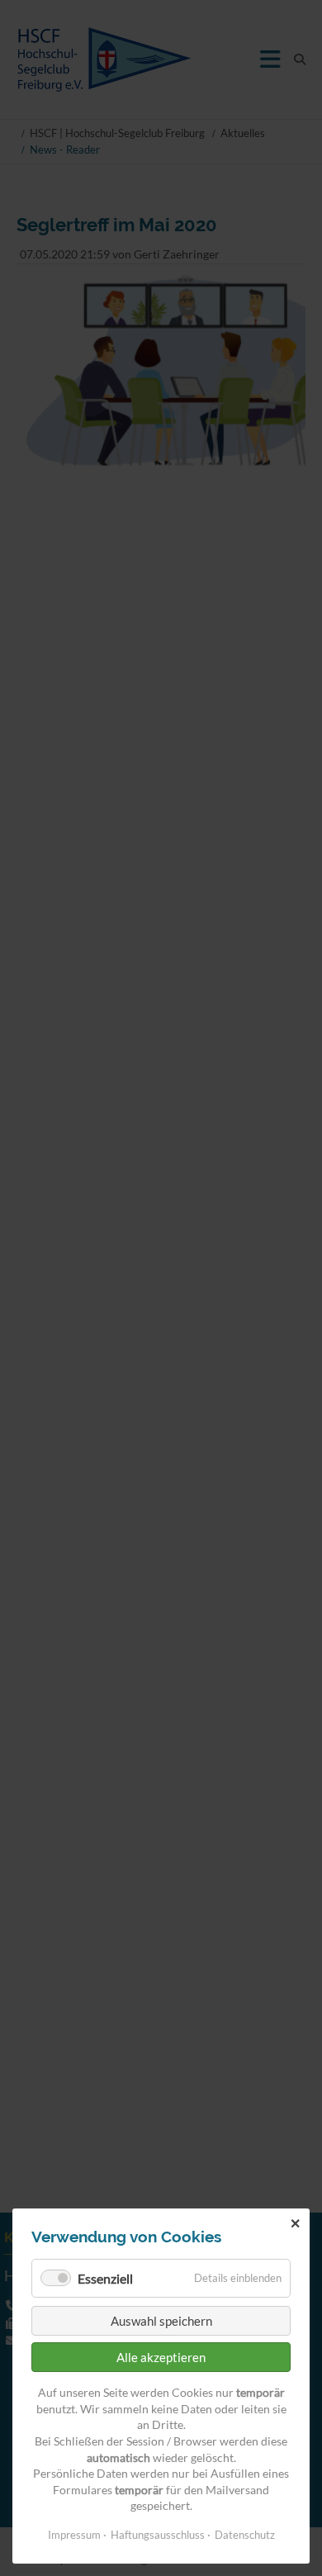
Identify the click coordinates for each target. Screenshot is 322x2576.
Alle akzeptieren (161, 2357)
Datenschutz (245, 2535)
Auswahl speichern (161, 2321)
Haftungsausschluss (158, 2535)
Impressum (74, 2535)
